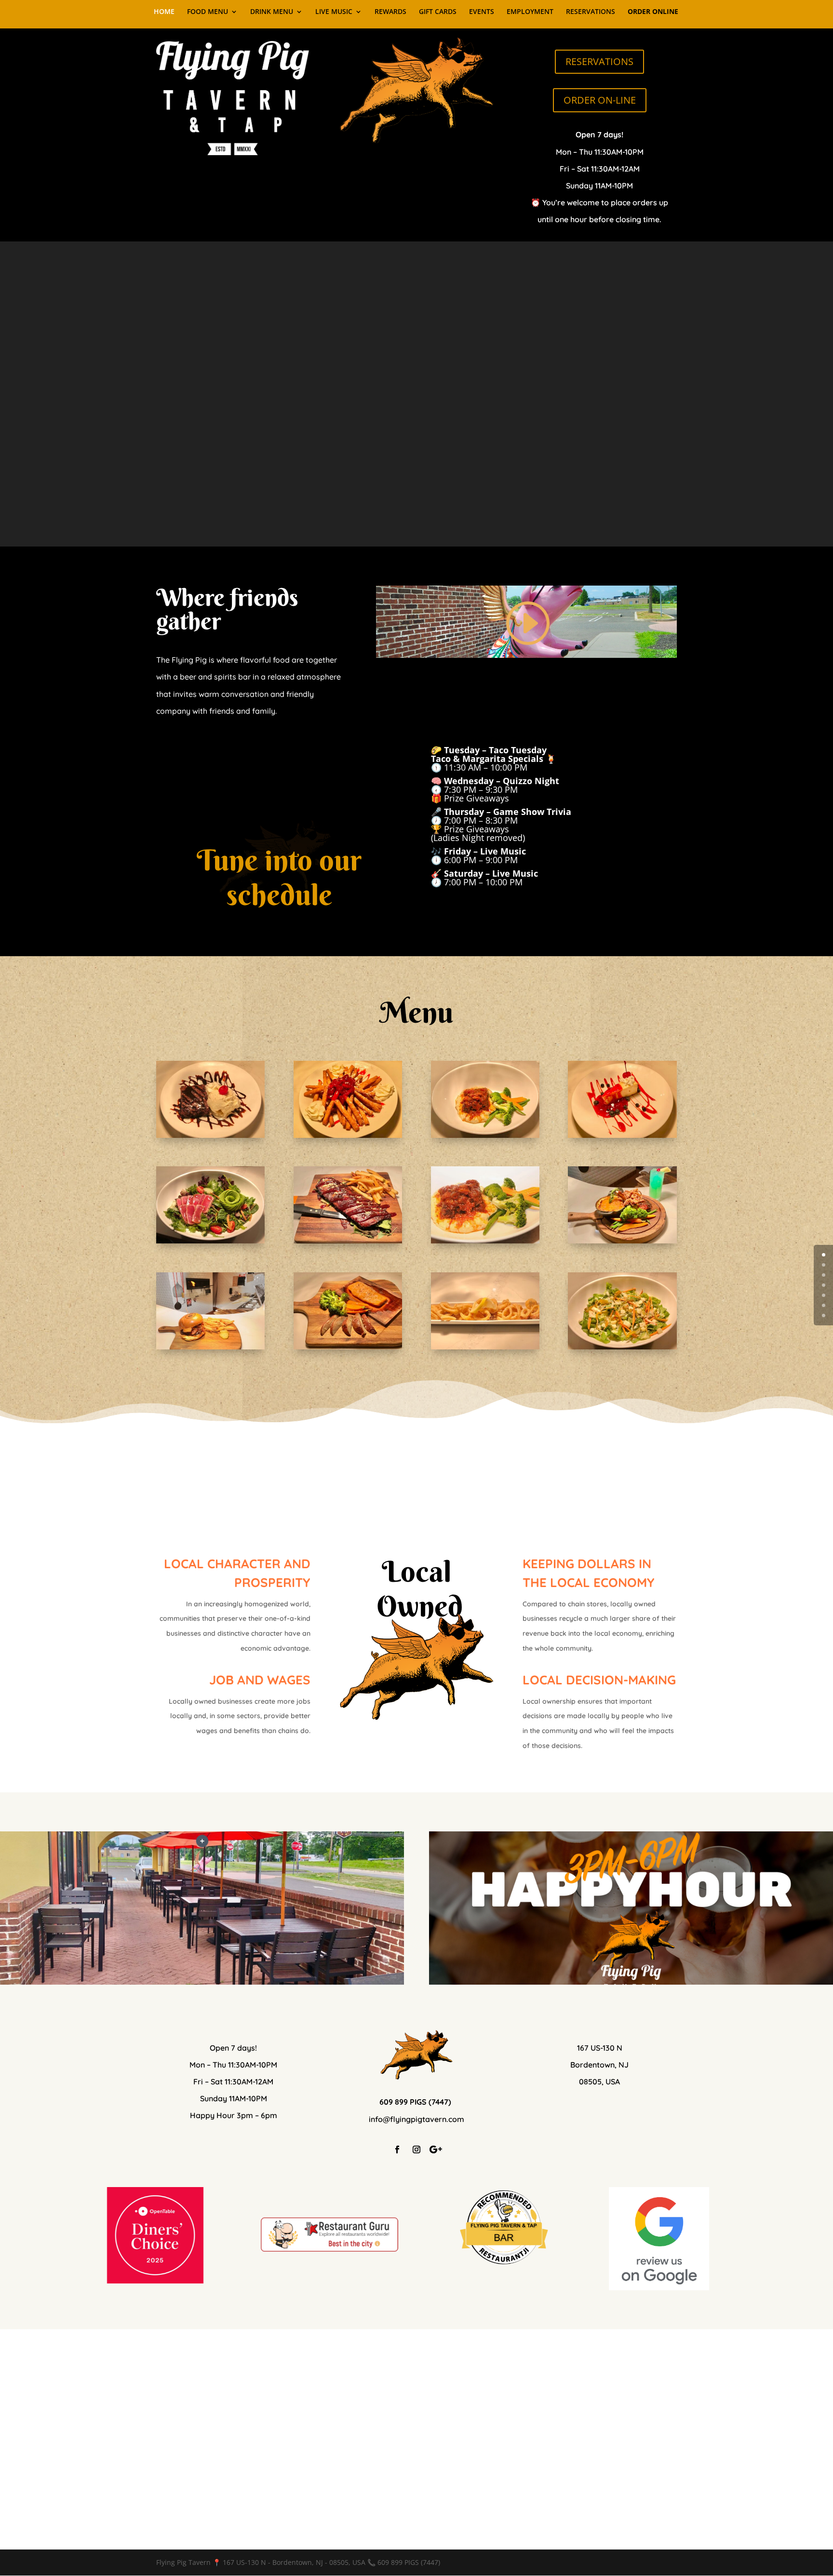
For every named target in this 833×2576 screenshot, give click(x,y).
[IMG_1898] (485, 1135)
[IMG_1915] (210, 1135)
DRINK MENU (272, 12)
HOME (164, 12)
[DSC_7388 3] (210, 1347)
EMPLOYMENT (530, 12)
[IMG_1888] (622, 1241)
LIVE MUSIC (334, 12)
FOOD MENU (208, 12)
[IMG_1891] (348, 1347)
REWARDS (390, 12)
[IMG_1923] (210, 1241)
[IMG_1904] (348, 1241)
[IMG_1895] (622, 1347)
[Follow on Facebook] (397, 2149)
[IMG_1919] (348, 1135)
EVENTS (482, 12)
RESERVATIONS (591, 12)
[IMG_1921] (485, 1347)
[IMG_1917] (622, 1135)
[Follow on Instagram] (416, 2149)
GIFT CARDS (438, 12)
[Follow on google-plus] (436, 2149)
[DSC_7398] (485, 1241)
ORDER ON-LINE (600, 100)
